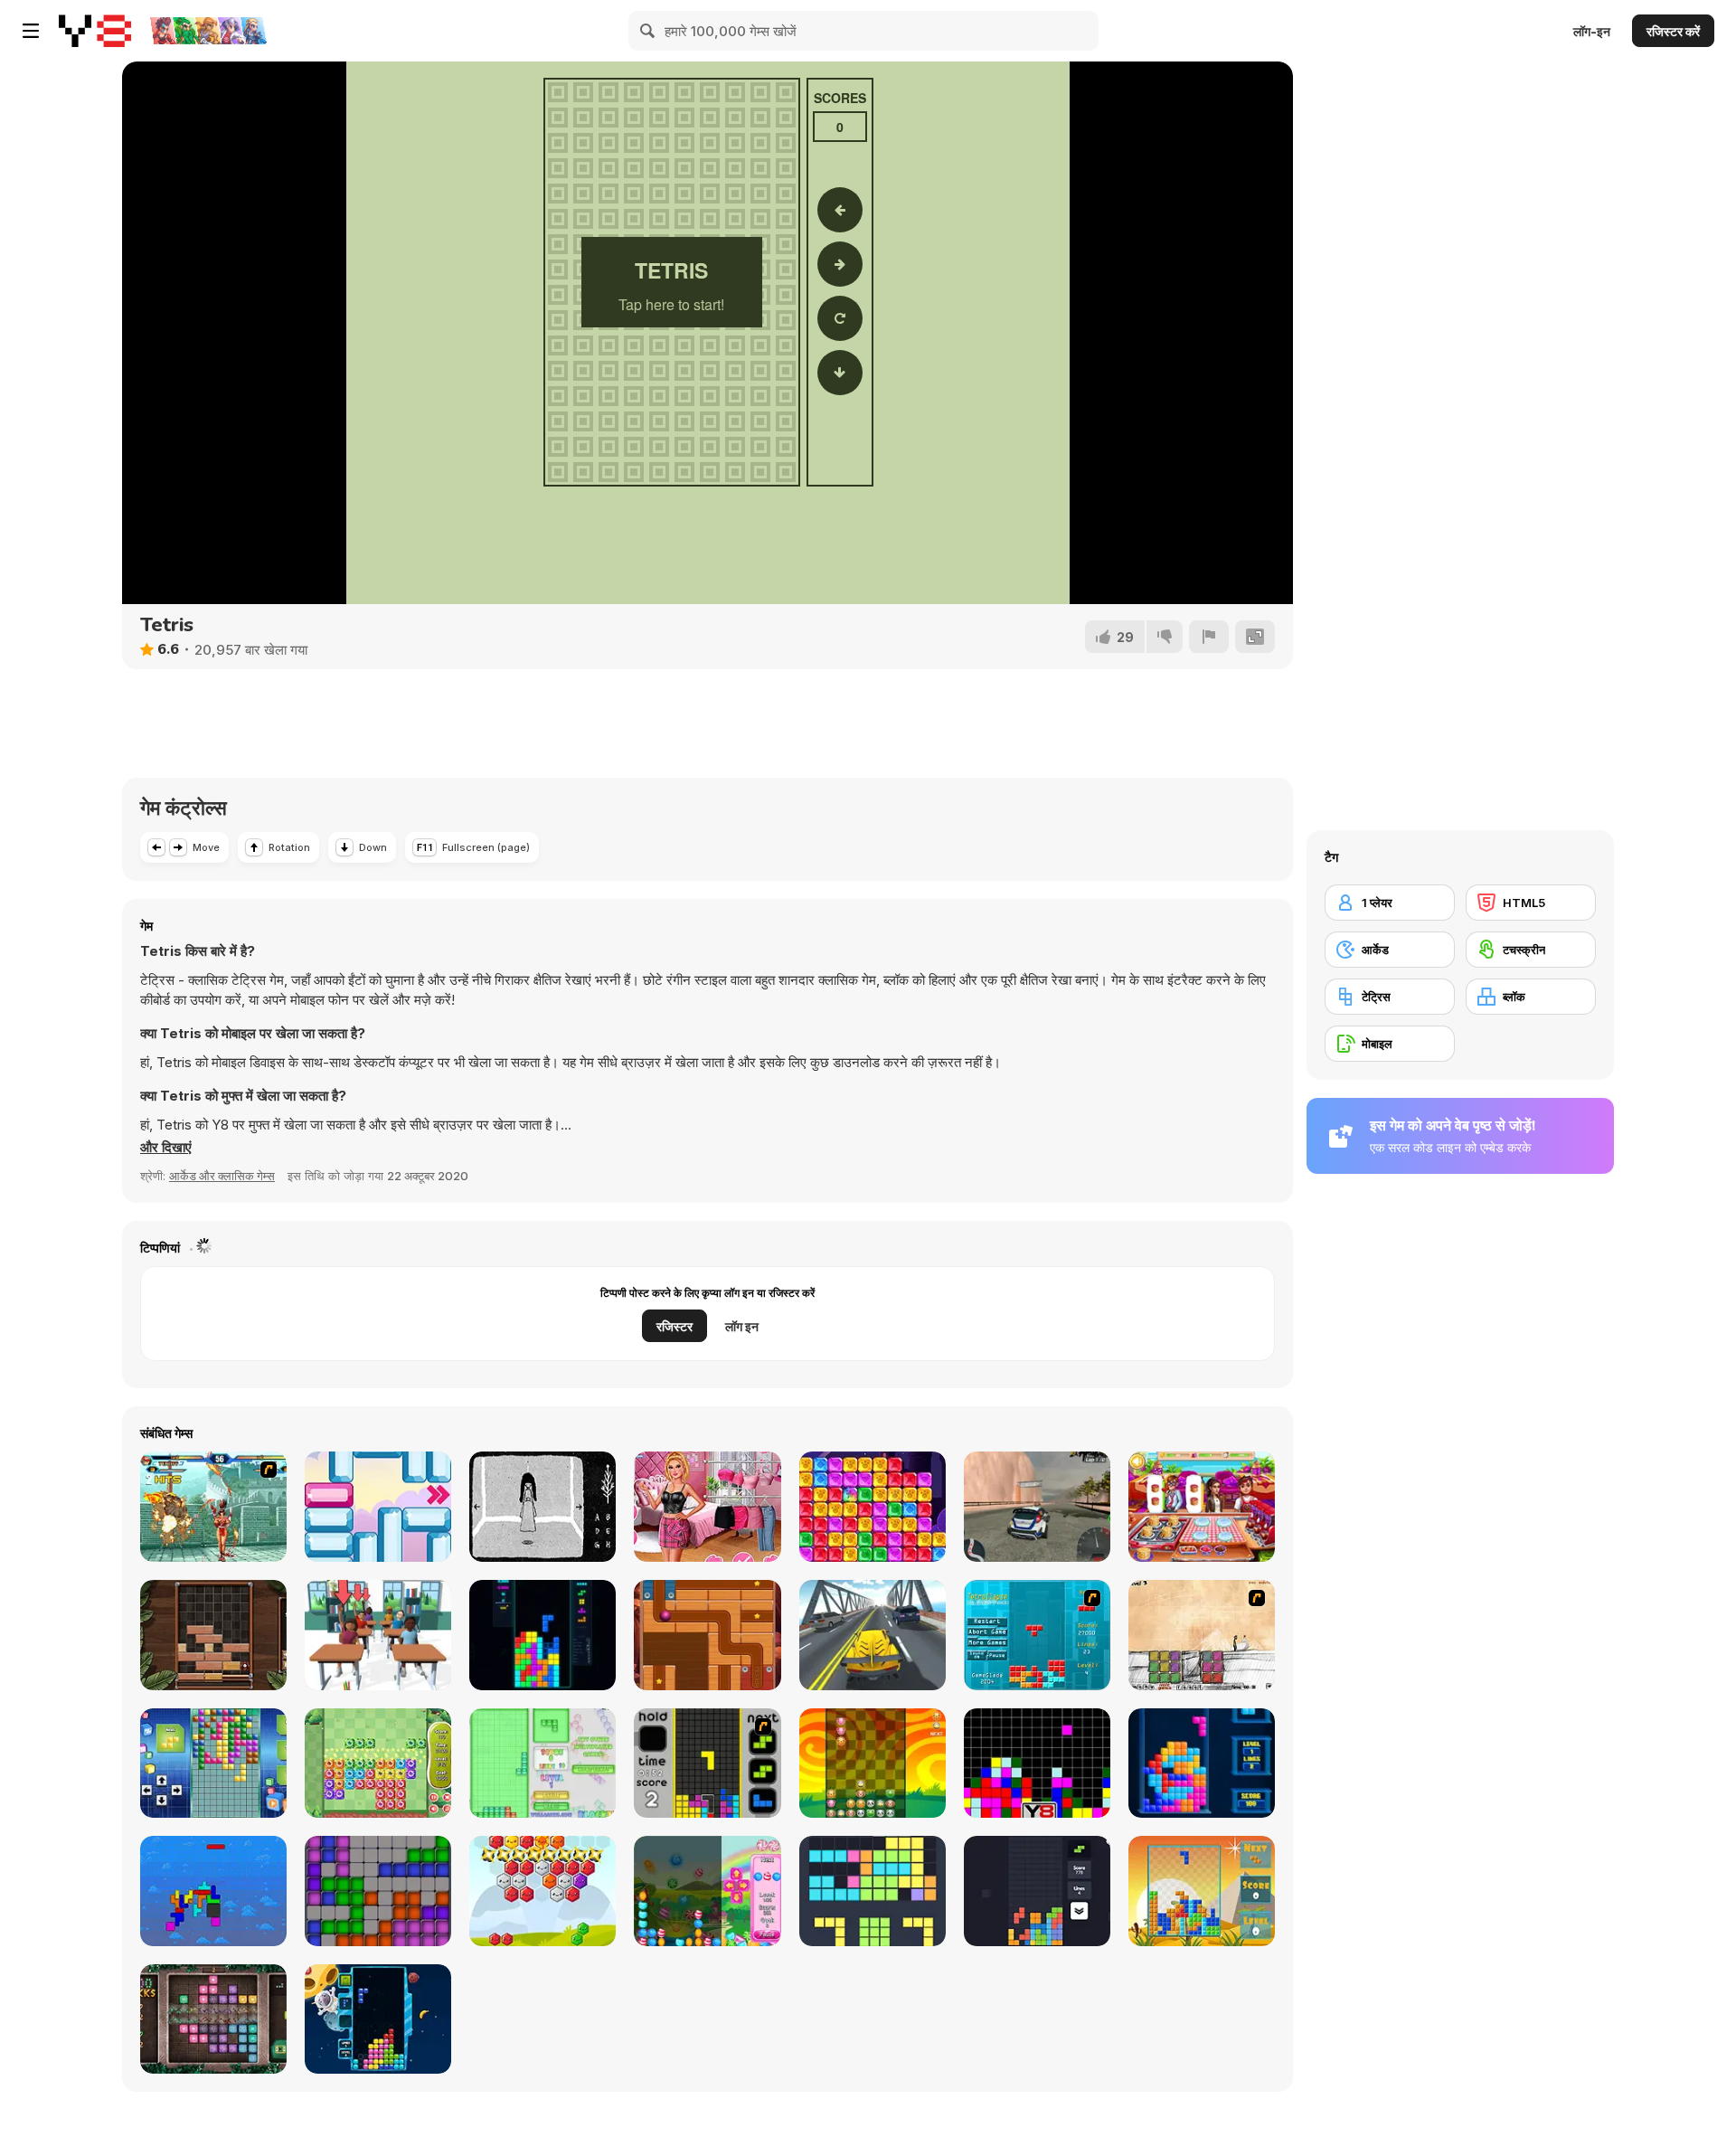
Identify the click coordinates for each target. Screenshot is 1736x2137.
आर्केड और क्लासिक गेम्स (222, 1176)
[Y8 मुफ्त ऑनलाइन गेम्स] (95, 31)
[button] (166, 1148)
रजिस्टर (675, 1326)
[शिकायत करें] (1209, 637)
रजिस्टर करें (1673, 31)
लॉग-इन (1592, 31)
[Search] (648, 31)
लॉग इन (742, 1326)
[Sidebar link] (31, 31)
